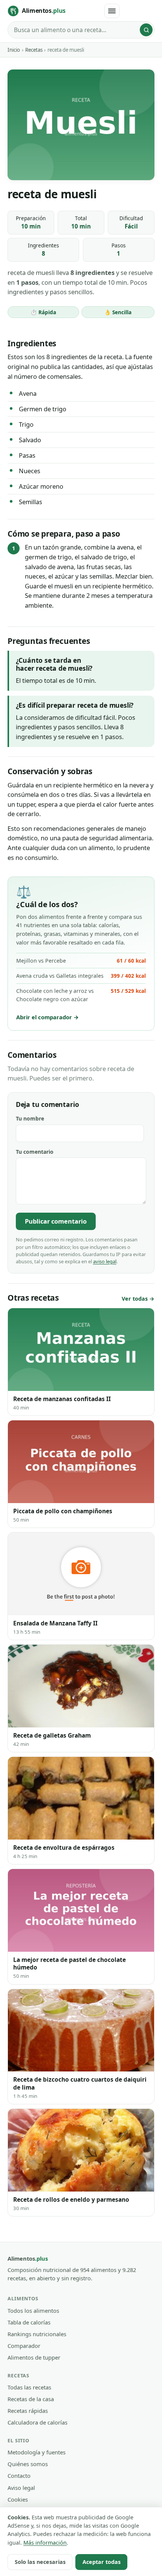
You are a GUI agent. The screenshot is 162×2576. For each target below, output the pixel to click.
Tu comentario (35, 1152)
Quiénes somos (28, 2464)
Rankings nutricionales (37, 2334)
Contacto (19, 2476)
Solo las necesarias (40, 2562)
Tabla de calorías (29, 2322)
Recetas (34, 50)
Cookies (18, 2499)
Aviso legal (21, 2488)
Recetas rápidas (28, 2411)
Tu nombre (30, 1118)
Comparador (24, 2346)
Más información (45, 2543)
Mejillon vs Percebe (81, 961)
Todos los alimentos (33, 2311)
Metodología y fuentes (37, 2452)
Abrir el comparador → (47, 1017)
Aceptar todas (102, 2562)
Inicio (14, 50)
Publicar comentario (56, 1221)
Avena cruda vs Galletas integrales (81, 976)
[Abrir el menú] (112, 11)
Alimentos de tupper (34, 2357)
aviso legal (105, 1261)
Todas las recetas (29, 2387)
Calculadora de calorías (37, 2422)
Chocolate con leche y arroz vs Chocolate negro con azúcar (81, 995)
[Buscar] (146, 30)
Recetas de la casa (31, 2399)
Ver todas (135, 1299)
